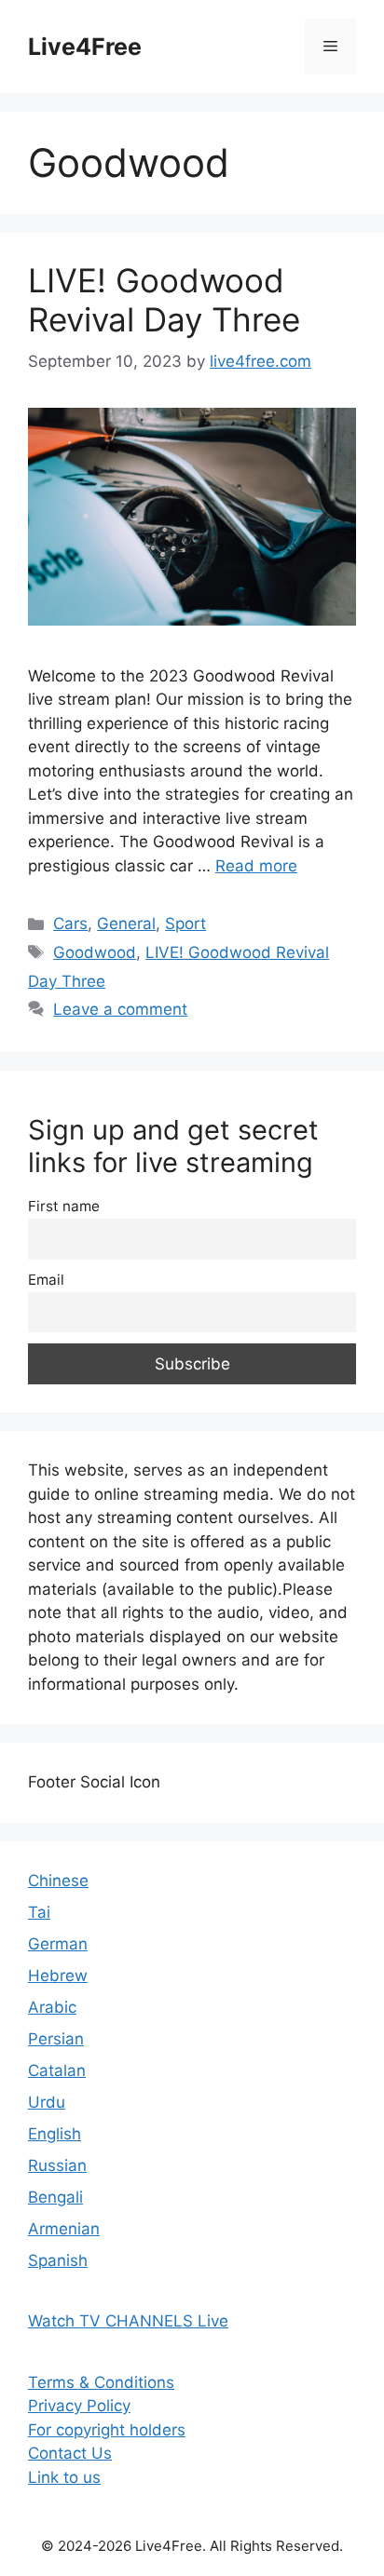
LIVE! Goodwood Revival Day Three (164, 300)
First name (64, 1206)
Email (46, 1280)
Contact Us (70, 2453)
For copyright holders (107, 2430)
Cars (70, 924)
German (58, 1944)
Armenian (64, 2229)
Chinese (58, 1881)
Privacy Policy (79, 2406)
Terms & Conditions (101, 2382)
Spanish (58, 2260)
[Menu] (330, 47)
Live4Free (85, 47)
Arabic (52, 2007)
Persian (56, 2039)
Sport (185, 924)
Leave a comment (120, 1009)
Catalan (57, 2070)
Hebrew (58, 1976)
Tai (39, 1912)
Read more (256, 866)
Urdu (47, 2102)
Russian (57, 2165)
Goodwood (95, 952)
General (126, 924)
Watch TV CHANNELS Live (128, 2321)
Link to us (64, 2477)
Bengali (55, 2197)
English (55, 2134)
